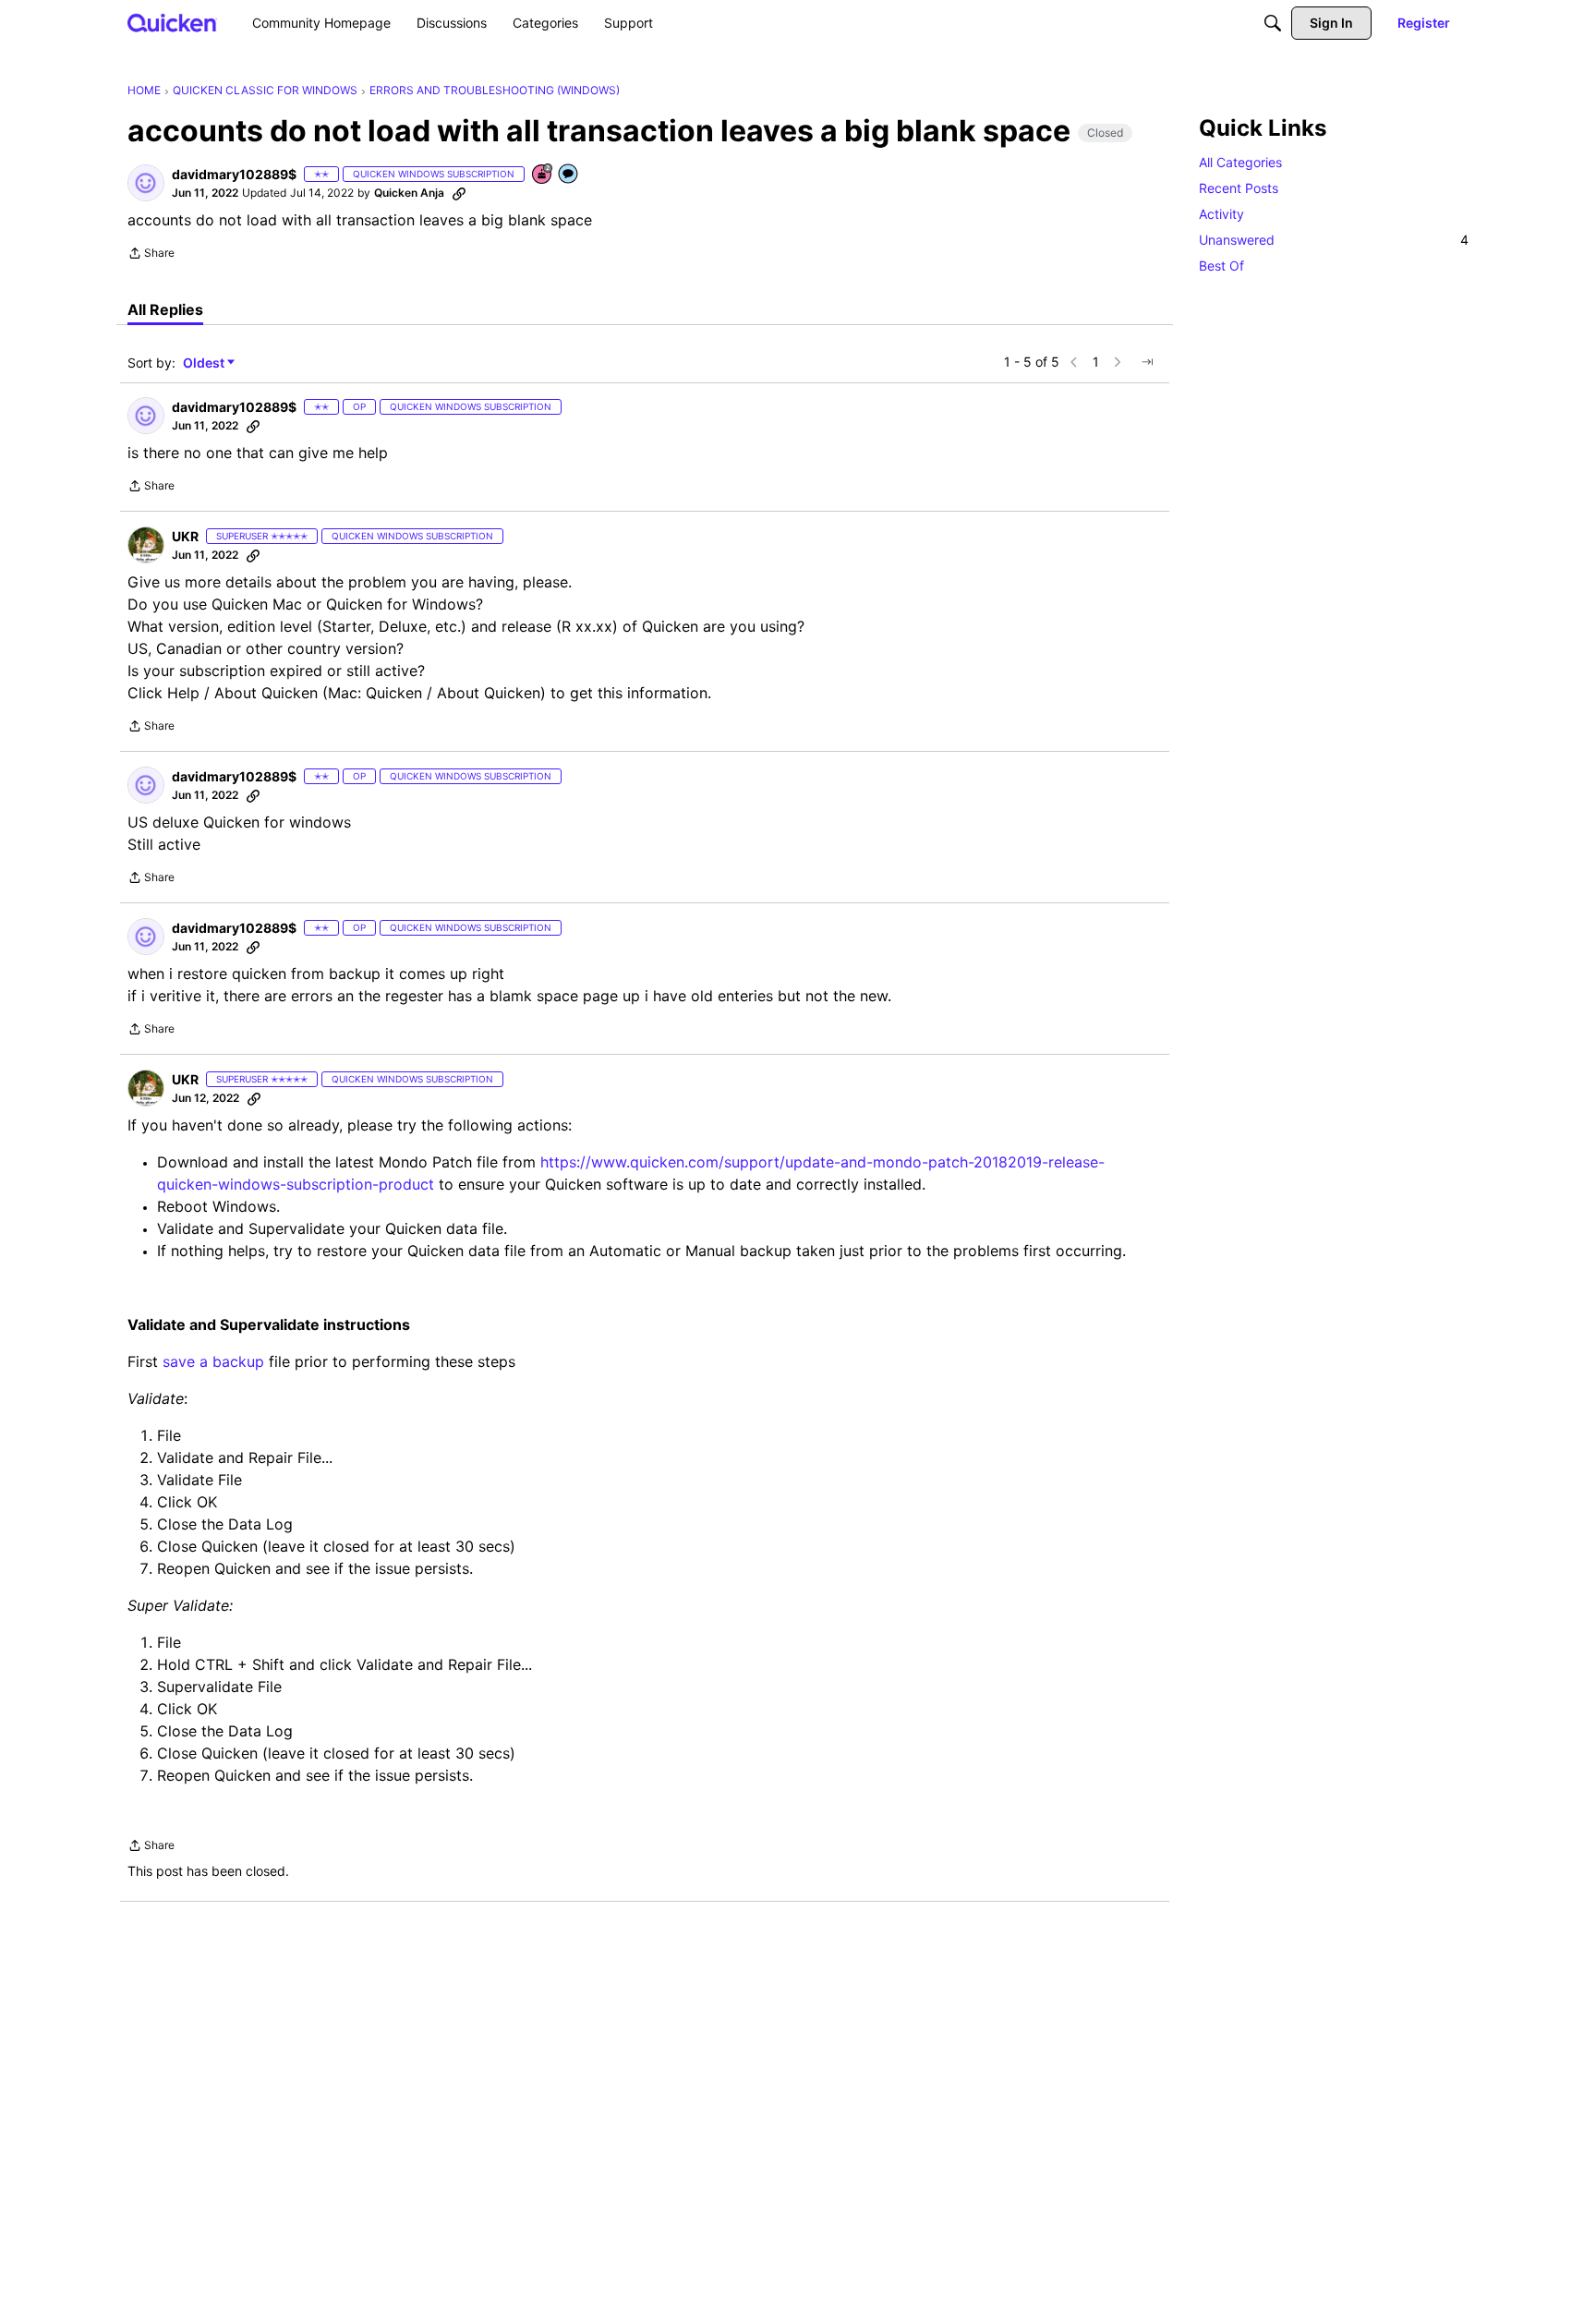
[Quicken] (172, 23)
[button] (146, 183)
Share (151, 255)
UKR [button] (185, 536)
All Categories (1240, 162)
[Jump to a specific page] (1147, 362)
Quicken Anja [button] (409, 193)
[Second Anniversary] (543, 175)
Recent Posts (1239, 188)
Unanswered (1334, 240)
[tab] (165, 309)
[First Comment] (569, 175)
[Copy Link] (459, 193)
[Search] (1273, 23)
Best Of (1221, 266)
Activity (1221, 214)
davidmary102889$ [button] (234, 174)
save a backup (213, 1361)
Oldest (205, 363)
